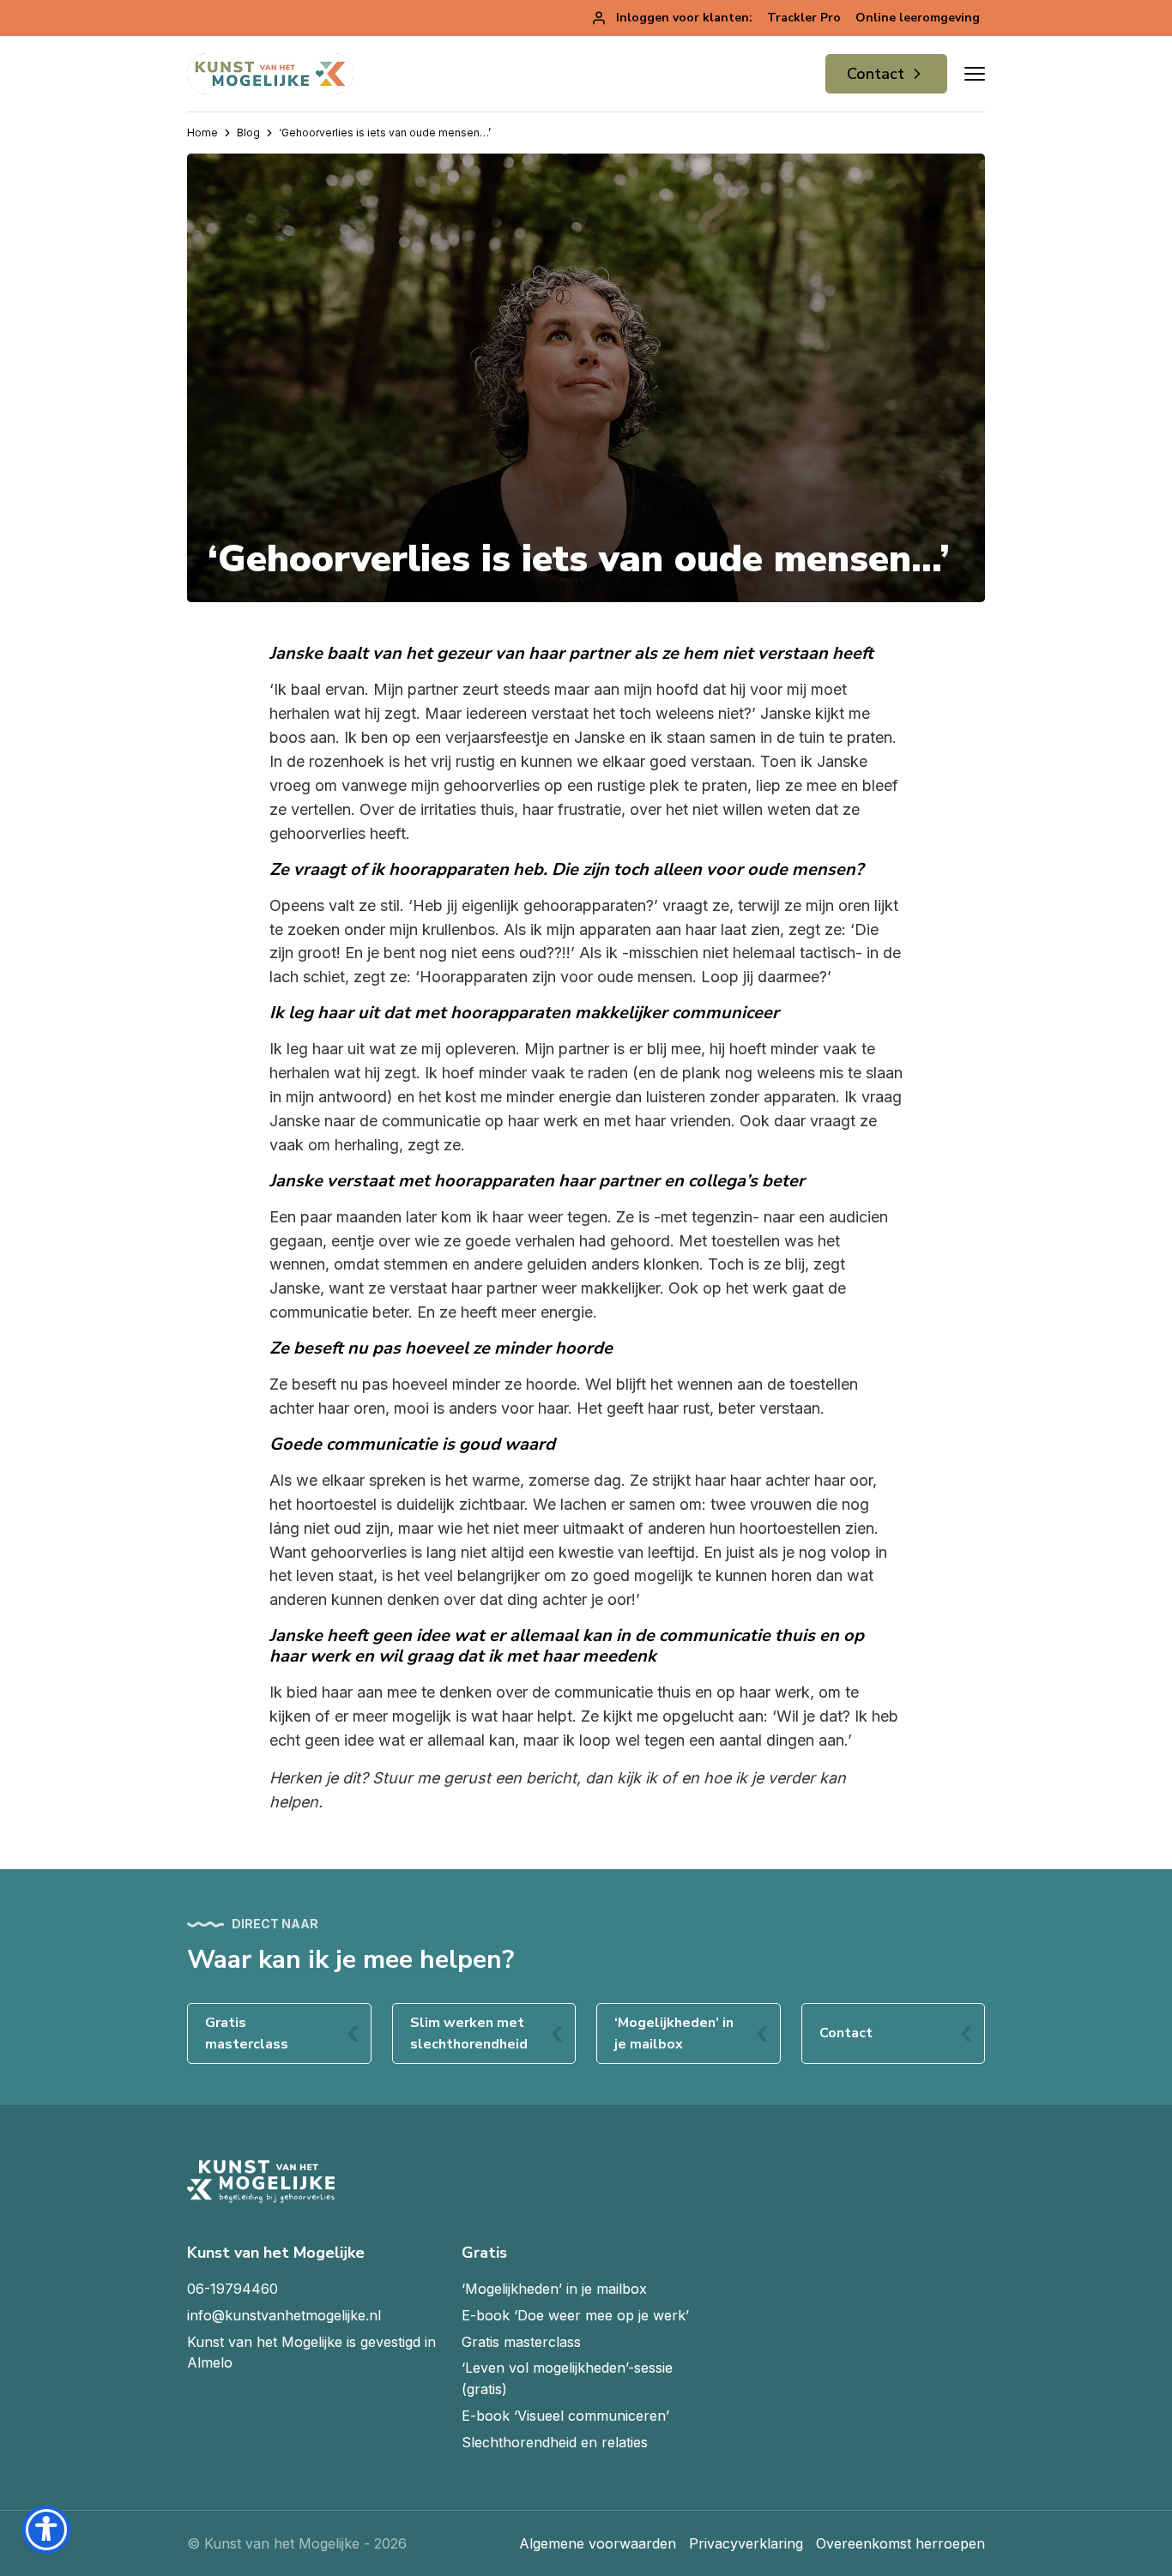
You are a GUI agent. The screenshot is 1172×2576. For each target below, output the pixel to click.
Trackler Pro (804, 18)
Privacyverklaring (746, 2543)
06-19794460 (233, 2289)
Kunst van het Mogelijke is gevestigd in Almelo (311, 2353)
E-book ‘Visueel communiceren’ (565, 2416)
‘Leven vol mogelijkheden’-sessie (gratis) (567, 2378)
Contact (876, 74)
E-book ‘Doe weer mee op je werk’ (575, 2315)
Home (202, 133)
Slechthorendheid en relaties (555, 2442)
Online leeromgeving (918, 18)
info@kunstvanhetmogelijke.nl (284, 2315)
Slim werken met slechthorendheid (469, 2033)
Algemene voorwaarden (598, 2543)
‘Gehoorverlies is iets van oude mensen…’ (385, 133)
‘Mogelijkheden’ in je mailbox (674, 2033)
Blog (248, 133)
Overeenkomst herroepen (900, 2543)
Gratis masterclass (247, 2033)
